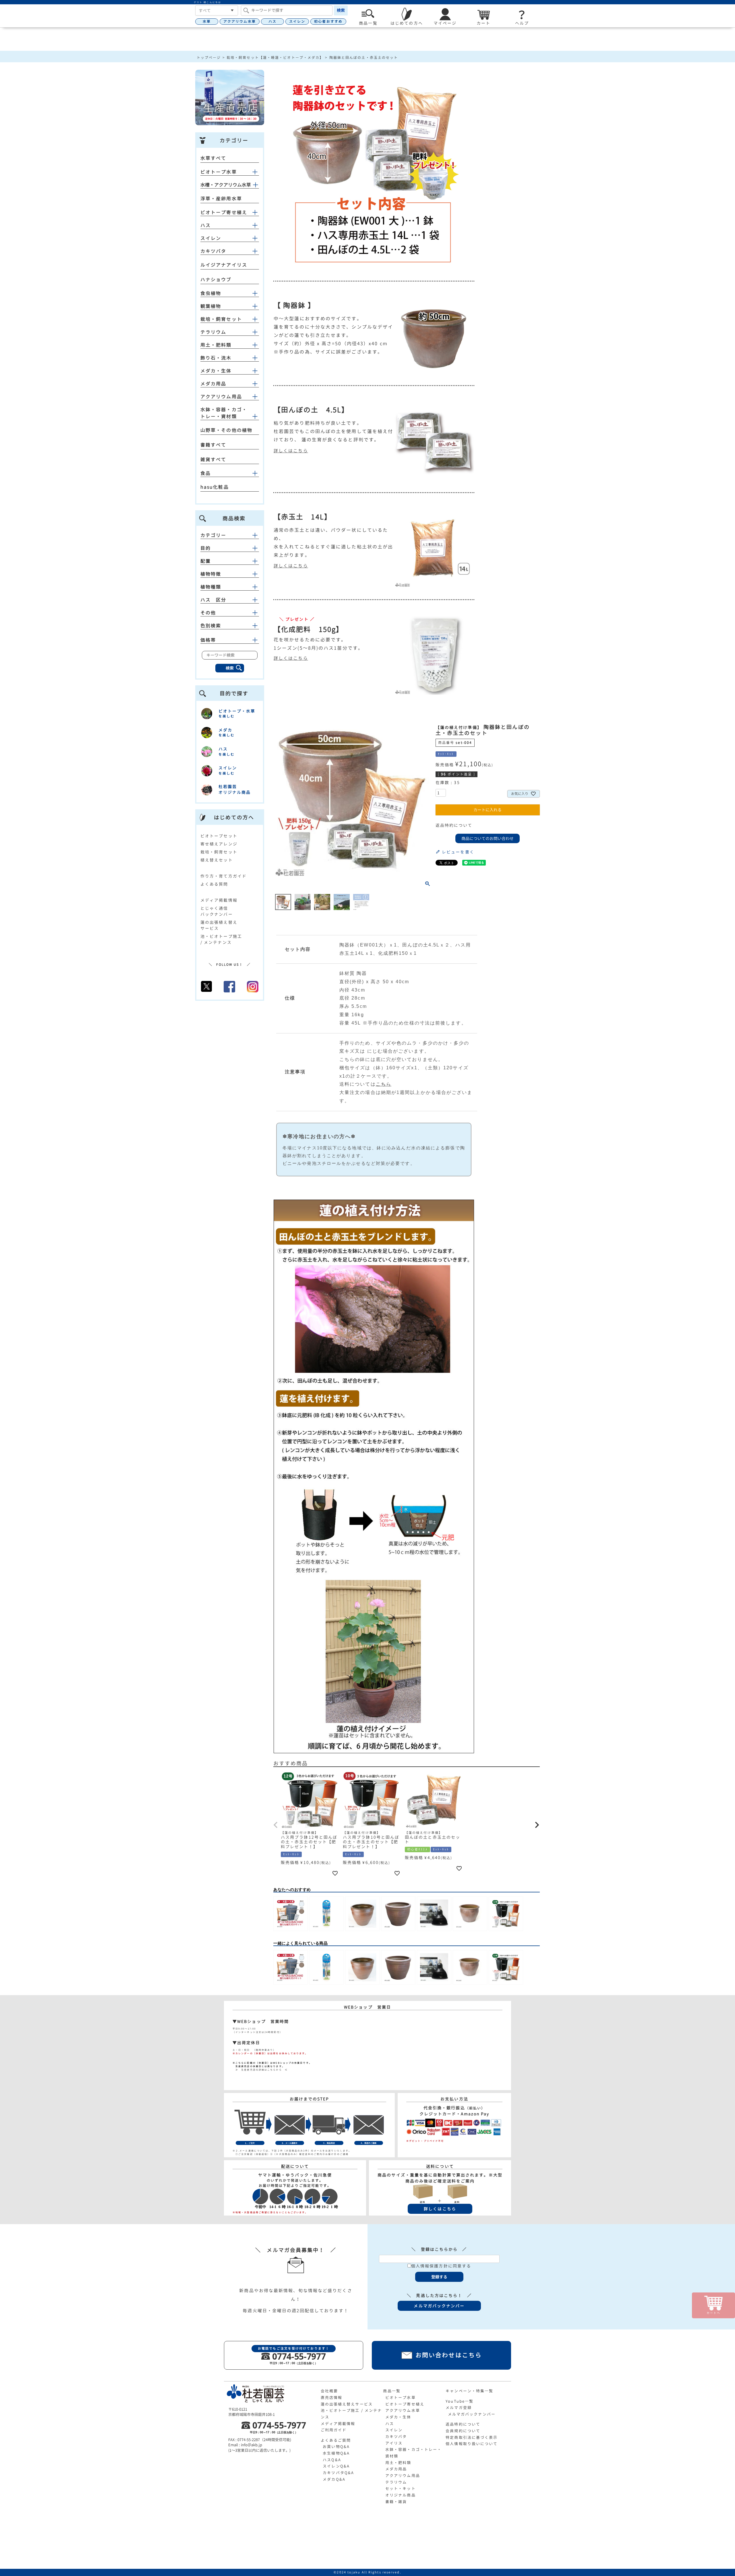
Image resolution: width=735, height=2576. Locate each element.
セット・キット (401, 2488)
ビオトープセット (219, 836)
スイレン (297, 21)
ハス (272, 21)
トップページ (209, 58)
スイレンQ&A (336, 2466)
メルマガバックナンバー (472, 2414)
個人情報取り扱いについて (472, 2444)
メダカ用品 (213, 384)
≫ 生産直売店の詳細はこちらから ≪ (260, 2070)
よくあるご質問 (336, 2440)
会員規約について (463, 2431)
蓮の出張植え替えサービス (347, 2404)
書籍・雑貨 (396, 2502)
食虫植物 (211, 293)
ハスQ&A (332, 2460)
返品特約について (454, 825)
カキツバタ (213, 251)
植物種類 (211, 587)
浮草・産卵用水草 (221, 199)
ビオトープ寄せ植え (224, 212)
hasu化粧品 (215, 487)
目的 (206, 548)
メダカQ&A (334, 2479)
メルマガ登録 (459, 2408)
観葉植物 (211, 306)
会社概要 (329, 2391)
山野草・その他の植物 (226, 430)
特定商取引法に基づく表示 (472, 2437)
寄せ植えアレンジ (219, 844)
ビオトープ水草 (219, 172)
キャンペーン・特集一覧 (469, 2391)
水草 (207, 21)
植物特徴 (211, 574)
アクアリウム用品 (221, 397)
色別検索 (211, 626)
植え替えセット (217, 860)
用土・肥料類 (216, 345)
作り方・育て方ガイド (224, 876)
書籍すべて (213, 445)
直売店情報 (332, 2397)
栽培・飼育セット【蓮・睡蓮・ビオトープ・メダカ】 (275, 58)
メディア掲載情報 (219, 900)
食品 (206, 473)
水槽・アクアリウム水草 (226, 185)
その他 (208, 613)
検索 (341, 10)
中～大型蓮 (287, 319)
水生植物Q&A (336, 2453)
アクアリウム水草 (240, 21)
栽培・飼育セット (221, 319)
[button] (276, 1825)
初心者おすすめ (328, 21)
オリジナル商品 (401, 2495)
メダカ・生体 (216, 371)
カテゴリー (213, 535)
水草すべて (213, 158)
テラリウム (213, 332)
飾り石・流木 (216, 358)
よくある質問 (214, 884)
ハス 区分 (213, 600)
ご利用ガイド (334, 2430)
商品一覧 (392, 2391)
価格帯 (208, 640)
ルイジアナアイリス (224, 265)
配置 (206, 561)
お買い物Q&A (336, 2447)
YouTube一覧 (460, 2401)
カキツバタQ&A (338, 2473)
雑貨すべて (213, 459)
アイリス (394, 2443)
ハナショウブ (216, 280)
